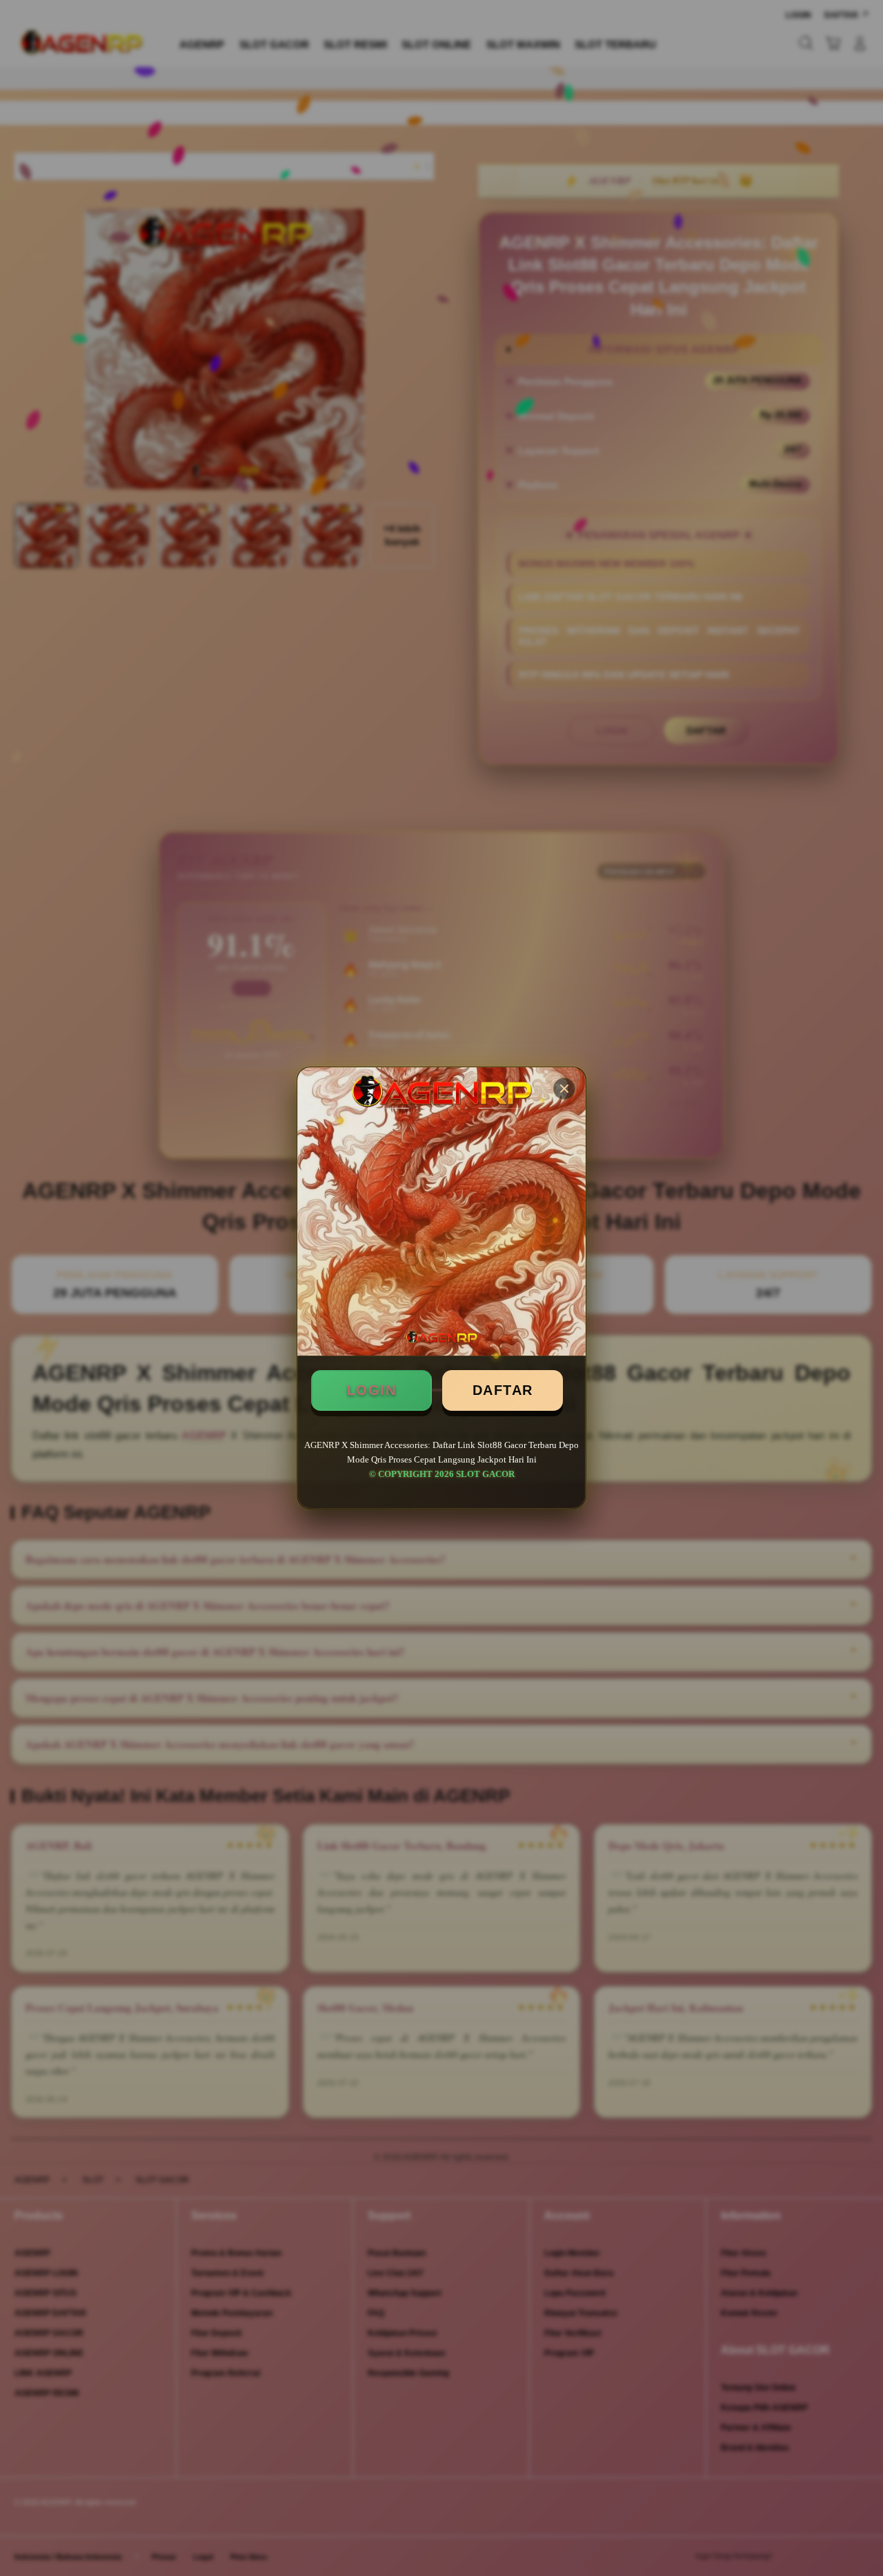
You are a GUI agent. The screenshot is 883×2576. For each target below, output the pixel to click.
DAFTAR (503, 1390)
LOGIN (372, 1390)
